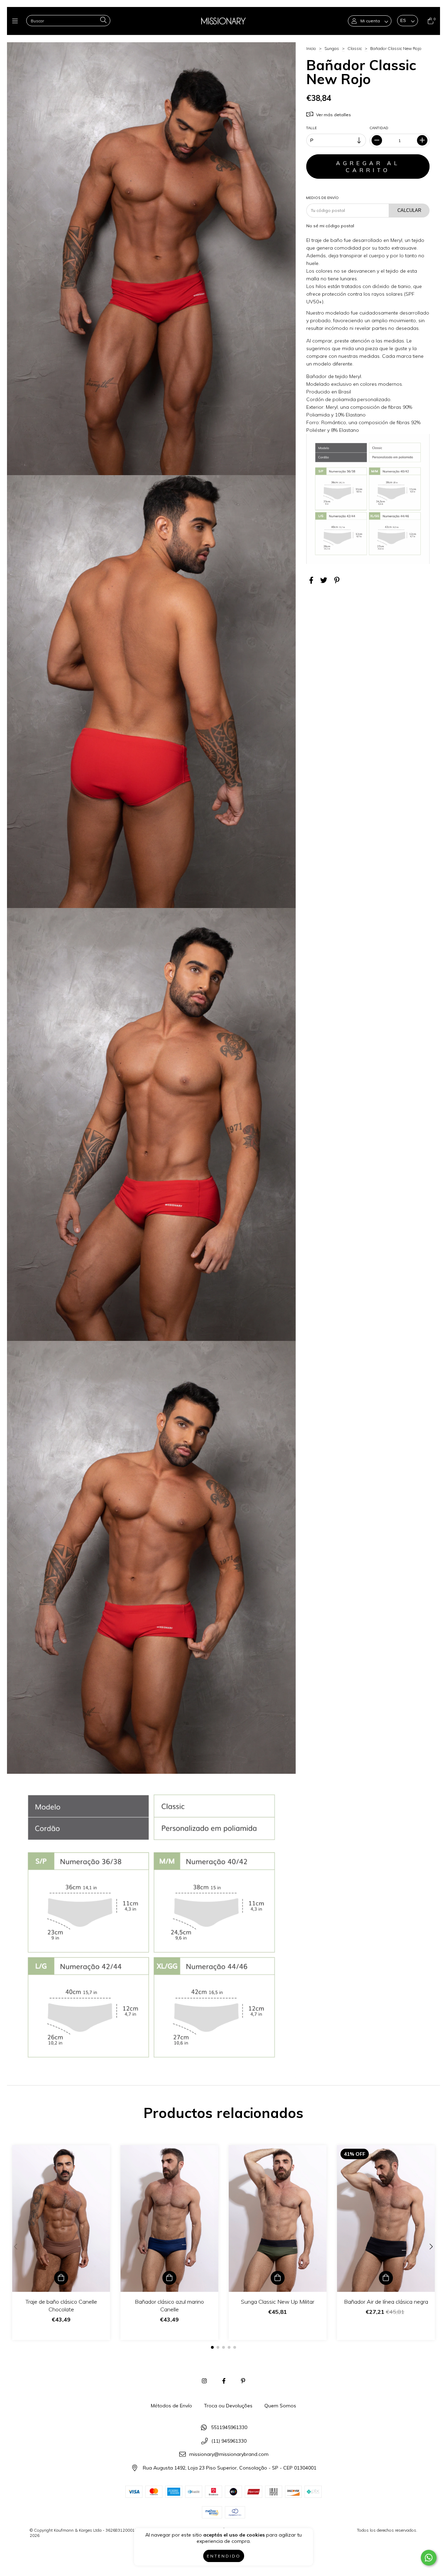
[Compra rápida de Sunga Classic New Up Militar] (278, 2278)
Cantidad (379, 128)
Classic (355, 48)
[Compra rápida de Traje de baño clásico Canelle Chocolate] (61, 2278)
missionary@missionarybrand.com (229, 2455)
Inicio (311, 48)
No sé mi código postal (330, 226)
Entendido (224, 2556)
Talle (312, 128)
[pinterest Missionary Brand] (243, 2381)
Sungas (332, 48)
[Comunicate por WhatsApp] (429, 2558)
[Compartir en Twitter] (324, 580)
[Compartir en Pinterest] (337, 580)
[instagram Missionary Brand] (204, 2381)
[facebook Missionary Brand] (224, 2381)
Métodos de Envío (171, 2406)
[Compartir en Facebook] (311, 580)
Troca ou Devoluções (228, 2406)
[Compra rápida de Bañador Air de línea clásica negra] (386, 2278)
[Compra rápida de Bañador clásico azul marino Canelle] (169, 2278)
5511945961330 (229, 2427)
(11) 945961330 (229, 2441)
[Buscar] (103, 20)
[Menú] (17, 21)
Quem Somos (280, 2406)
